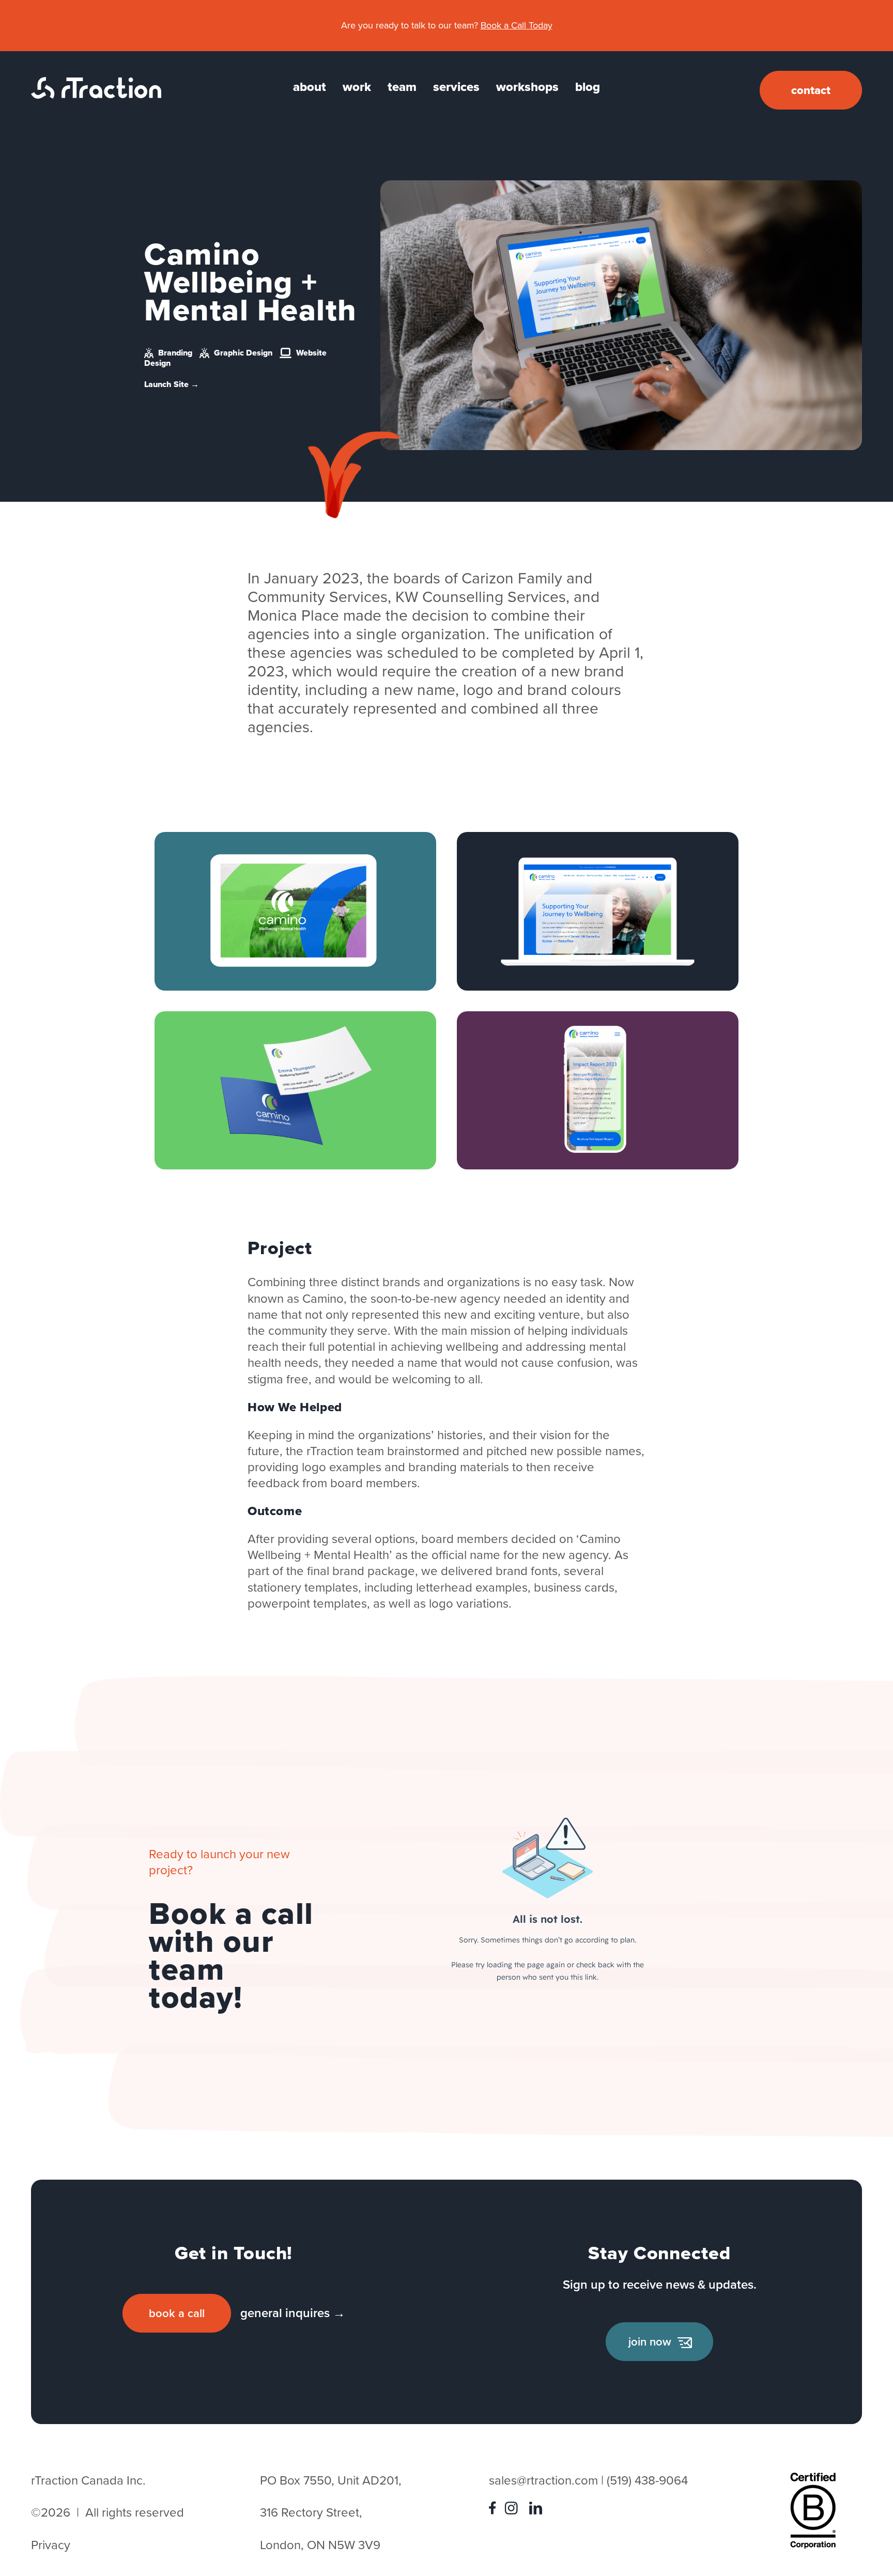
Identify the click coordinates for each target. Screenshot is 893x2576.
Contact (811, 90)
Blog (588, 87)
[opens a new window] (495, 2510)
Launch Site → (172, 384)
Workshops (527, 87)
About (310, 87)
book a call (177, 2313)
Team (402, 87)
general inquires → (293, 2313)
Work (357, 87)
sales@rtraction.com (543, 2480)
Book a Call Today (517, 25)
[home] (96, 95)
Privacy (51, 2545)
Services (456, 87)
